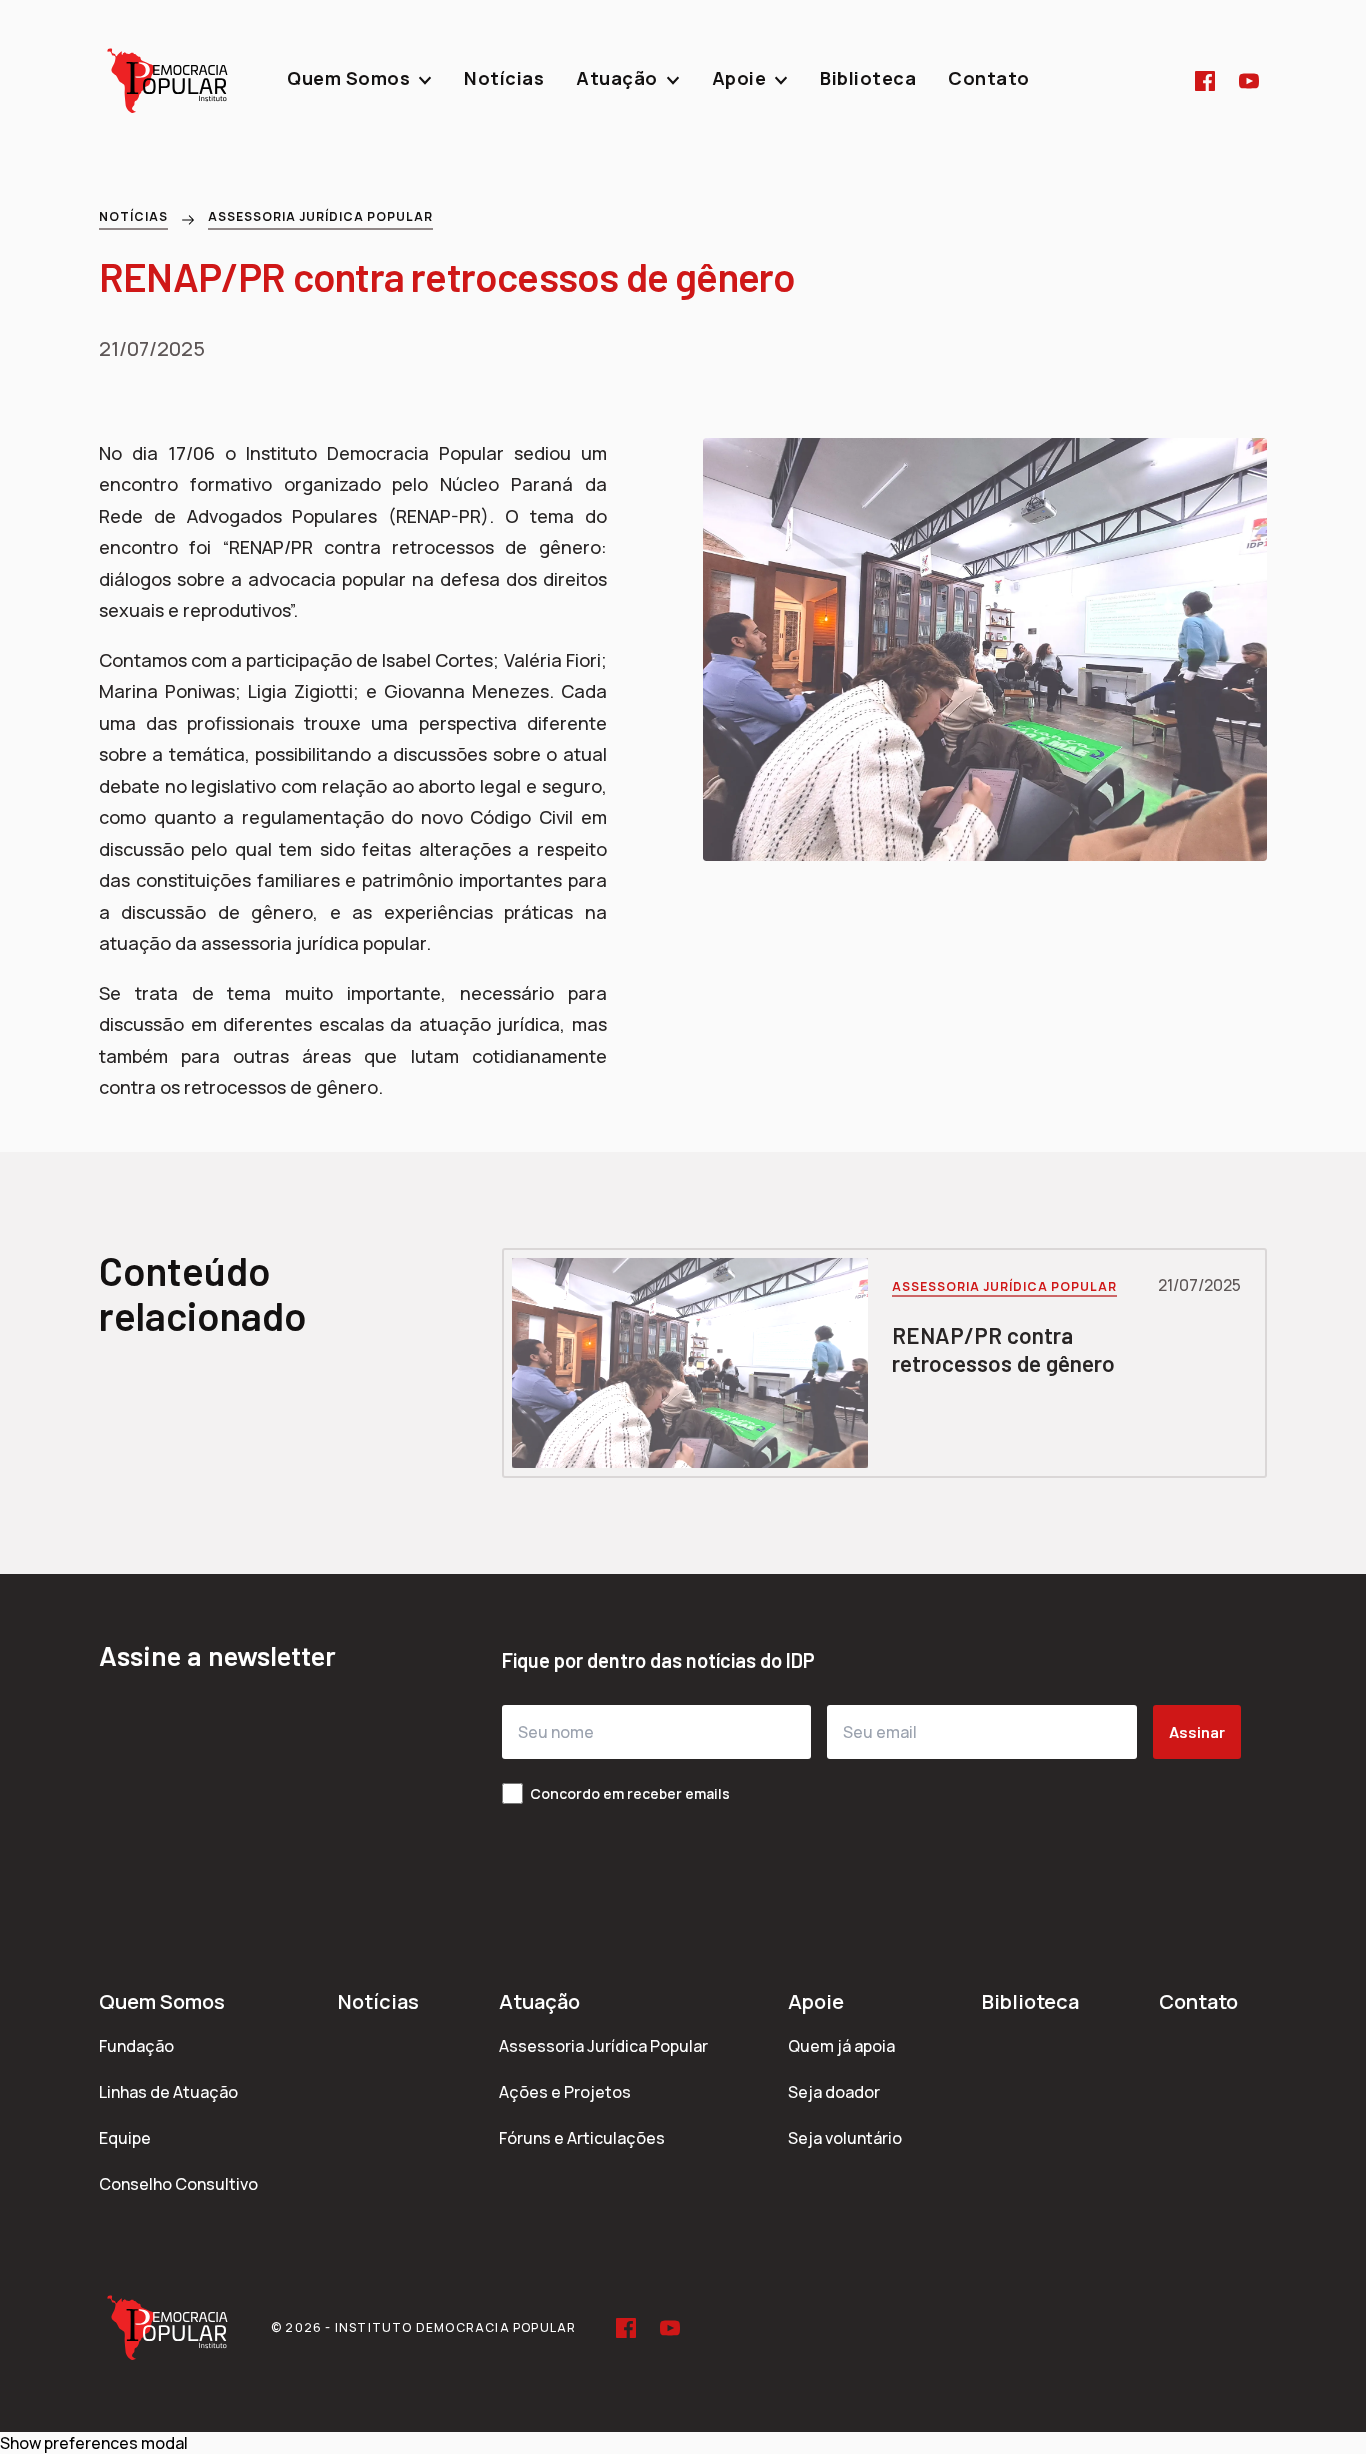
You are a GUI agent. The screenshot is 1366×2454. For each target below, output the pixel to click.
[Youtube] (1249, 81)
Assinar (1197, 1731)
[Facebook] (1205, 81)
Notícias (133, 216)
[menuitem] (359, 81)
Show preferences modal (94, 2443)
